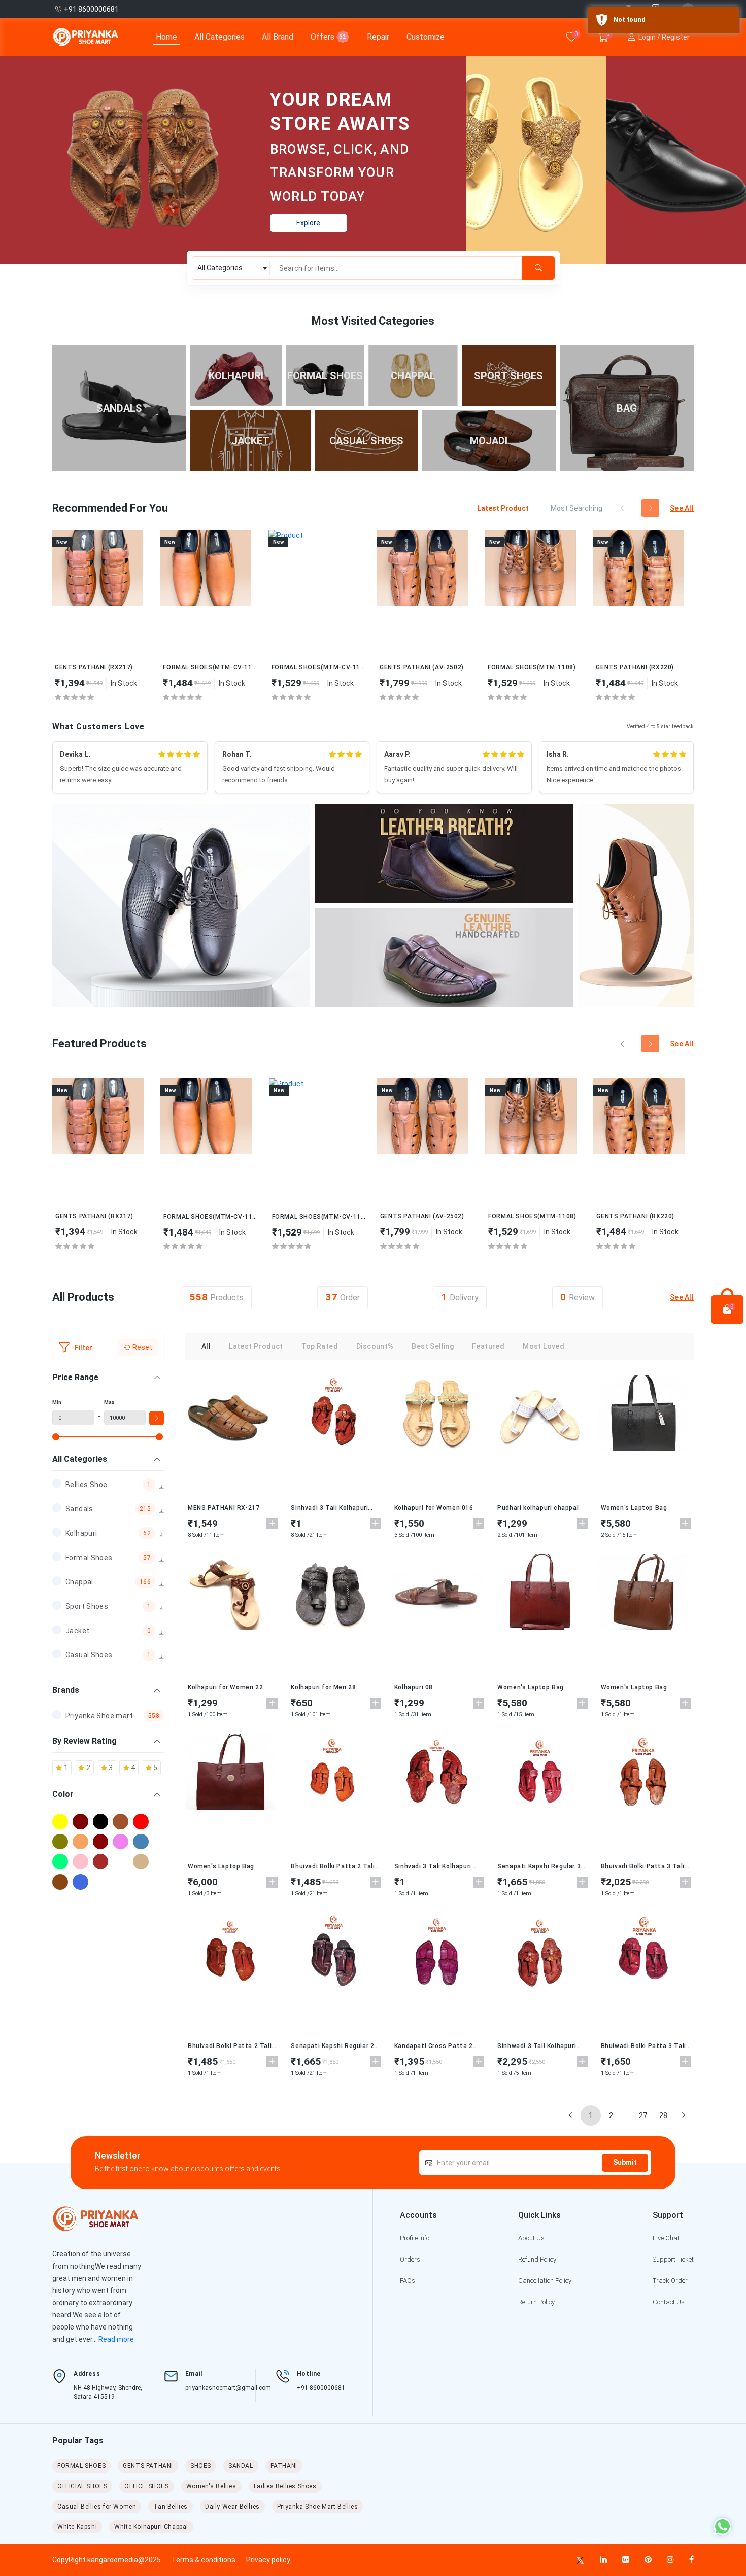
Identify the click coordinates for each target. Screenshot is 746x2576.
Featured (488, 1346)
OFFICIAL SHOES (82, 2486)
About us (531, 2238)
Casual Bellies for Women (97, 2507)
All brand (278, 37)
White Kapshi (77, 2527)
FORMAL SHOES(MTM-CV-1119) (318, 667)
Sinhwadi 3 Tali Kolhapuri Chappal (537, 2046)
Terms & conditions (204, 2560)
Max (109, 1403)
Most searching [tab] (577, 508)
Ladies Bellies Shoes (285, 2486)
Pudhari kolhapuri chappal (538, 1508)
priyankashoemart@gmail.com (228, 2388)
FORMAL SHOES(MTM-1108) (532, 667)
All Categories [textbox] (220, 268)
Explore (308, 223)
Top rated (320, 1346)
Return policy (536, 2302)
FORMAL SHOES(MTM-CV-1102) (210, 667)
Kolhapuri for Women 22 (225, 1687)
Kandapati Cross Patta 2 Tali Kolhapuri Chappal (434, 2046)
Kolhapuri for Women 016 (434, 1508)
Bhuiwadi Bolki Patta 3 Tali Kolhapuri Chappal (643, 2046)
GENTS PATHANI (148, 2466)
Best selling (433, 1346)
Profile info (415, 2238)
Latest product (256, 1346)
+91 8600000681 (321, 2388)
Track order (670, 2281)
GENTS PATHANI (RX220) (635, 667)
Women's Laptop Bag (634, 1508)
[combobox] (231, 268)
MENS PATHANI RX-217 (224, 1508)
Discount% (375, 1346)
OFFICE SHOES (146, 2486)
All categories (219, 37)
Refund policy (537, 2259)
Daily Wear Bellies (232, 2507)
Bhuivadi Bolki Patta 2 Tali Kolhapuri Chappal (333, 1866)
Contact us (669, 2302)
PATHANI (284, 2466)
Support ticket (673, 2259)
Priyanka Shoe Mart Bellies (318, 2507)
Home (166, 37)
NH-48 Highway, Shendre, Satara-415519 (108, 2392)
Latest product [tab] (503, 508)
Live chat (666, 2238)
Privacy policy (268, 2560)
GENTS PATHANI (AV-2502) (422, 667)
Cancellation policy (545, 2281)
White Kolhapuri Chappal (151, 2527)
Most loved (544, 1346)
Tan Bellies (171, 2507)
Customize (426, 37)
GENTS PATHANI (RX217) (94, 667)
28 (663, 2115)
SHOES (201, 2466)
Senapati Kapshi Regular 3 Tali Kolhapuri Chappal (539, 1866)
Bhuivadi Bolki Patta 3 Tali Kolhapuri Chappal (643, 1866)
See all (682, 508)
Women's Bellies (211, 2486)
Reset (142, 1347)
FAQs (408, 2281)
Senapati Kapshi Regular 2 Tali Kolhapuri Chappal (332, 2046)
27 (643, 2115)
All (206, 1346)
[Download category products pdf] (161, 1487)
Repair (378, 37)
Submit (625, 2162)
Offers (328, 37)
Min (57, 1403)
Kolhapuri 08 (414, 1687)
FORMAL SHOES (81, 2466)
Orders (410, 2259)
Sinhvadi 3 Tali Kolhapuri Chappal (329, 1508)
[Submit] (538, 268)
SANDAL (241, 2466)
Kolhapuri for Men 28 (323, 1687)
